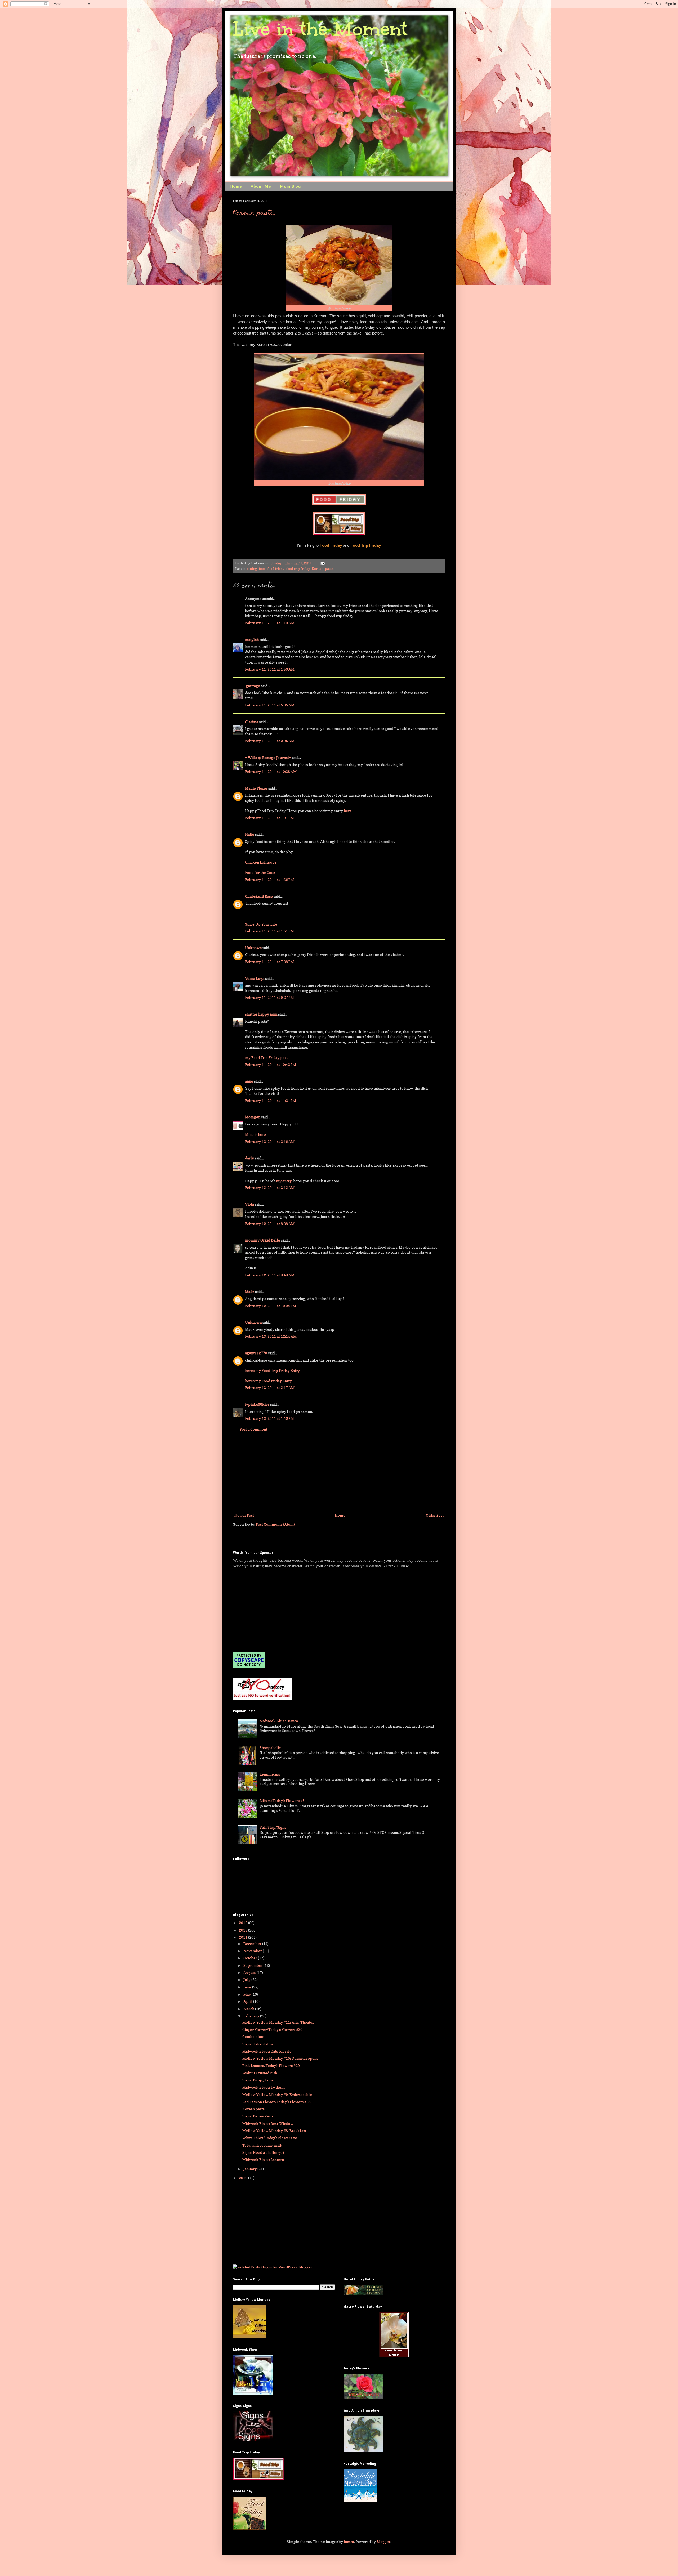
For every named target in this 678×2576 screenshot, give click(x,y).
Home (236, 186)
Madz (250, 1291)
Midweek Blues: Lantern (263, 2159)
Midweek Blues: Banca (279, 1721)
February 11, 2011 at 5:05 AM (270, 705)
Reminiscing (270, 1774)
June (248, 1987)
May (247, 1994)
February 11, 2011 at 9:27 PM (269, 997)
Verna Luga (255, 978)
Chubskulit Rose (259, 896)
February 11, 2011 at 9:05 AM (270, 741)
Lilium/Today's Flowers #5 (282, 1801)
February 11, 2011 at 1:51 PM (269, 931)
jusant (349, 2541)
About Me (261, 186)
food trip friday (298, 569)
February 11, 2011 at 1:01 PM (269, 818)
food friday (276, 569)
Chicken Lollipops (261, 862)
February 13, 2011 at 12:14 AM (271, 1336)
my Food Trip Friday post (266, 1058)
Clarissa (252, 722)
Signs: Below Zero (258, 2116)
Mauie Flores (256, 788)
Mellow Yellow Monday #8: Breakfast (274, 2131)
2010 (244, 2178)
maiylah (252, 640)
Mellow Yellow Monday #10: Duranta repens (280, 2058)
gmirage (253, 686)
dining (252, 569)
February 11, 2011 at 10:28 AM (271, 771)
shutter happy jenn (261, 1014)
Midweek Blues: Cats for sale (267, 2051)
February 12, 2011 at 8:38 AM (270, 1224)
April (248, 2001)
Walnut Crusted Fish (260, 2073)
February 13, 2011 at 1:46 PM (269, 1418)
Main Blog (290, 186)
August (250, 1972)
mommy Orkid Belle (263, 1240)
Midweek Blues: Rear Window (268, 2123)
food (262, 569)
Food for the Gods (260, 872)
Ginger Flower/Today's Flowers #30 (272, 2029)
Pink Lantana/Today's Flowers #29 (271, 2065)
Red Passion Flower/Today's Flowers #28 (276, 2102)
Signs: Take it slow (258, 2044)
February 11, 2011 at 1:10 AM (270, 623)
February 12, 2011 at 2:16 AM (270, 1142)
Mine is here (255, 1134)
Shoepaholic (270, 1748)
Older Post (435, 1515)
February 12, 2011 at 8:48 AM (270, 1275)
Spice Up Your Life (261, 924)
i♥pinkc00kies (257, 1404)
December (253, 1944)
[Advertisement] (339, 1472)
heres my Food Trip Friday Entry (272, 1370)
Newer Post (244, 1515)
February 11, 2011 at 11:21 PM (271, 1100)
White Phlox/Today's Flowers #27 (271, 2138)
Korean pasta (254, 213)
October (251, 1958)
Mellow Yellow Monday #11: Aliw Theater (278, 2022)
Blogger (383, 2541)
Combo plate (253, 2037)
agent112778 (256, 1353)
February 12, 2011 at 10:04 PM (271, 1306)
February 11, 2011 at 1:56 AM (270, 669)
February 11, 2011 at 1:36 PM (269, 880)
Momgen (253, 1117)
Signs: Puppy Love (258, 2080)
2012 (244, 1930)
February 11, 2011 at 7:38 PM (269, 962)
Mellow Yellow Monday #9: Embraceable (277, 2095)
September (253, 1965)
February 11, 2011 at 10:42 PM (271, 1064)
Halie (250, 834)
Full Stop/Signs (273, 1827)
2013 (244, 1923)
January (250, 2169)
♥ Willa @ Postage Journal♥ (268, 757)
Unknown (253, 948)
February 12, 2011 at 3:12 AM (270, 1188)
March (249, 2009)
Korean (318, 569)
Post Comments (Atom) (275, 1524)
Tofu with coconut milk (262, 2145)
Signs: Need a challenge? (263, 2152)
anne (249, 1081)
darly (249, 1158)
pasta (329, 569)
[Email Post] (322, 563)
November (253, 1951)
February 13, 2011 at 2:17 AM (270, 1388)
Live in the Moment (320, 29)
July (247, 1980)
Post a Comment (253, 1429)
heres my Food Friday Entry (268, 1381)
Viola (249, 1204)
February (252, 2016)
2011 (244, 1937)
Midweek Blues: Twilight (264, 2087)
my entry (284, 1181)
